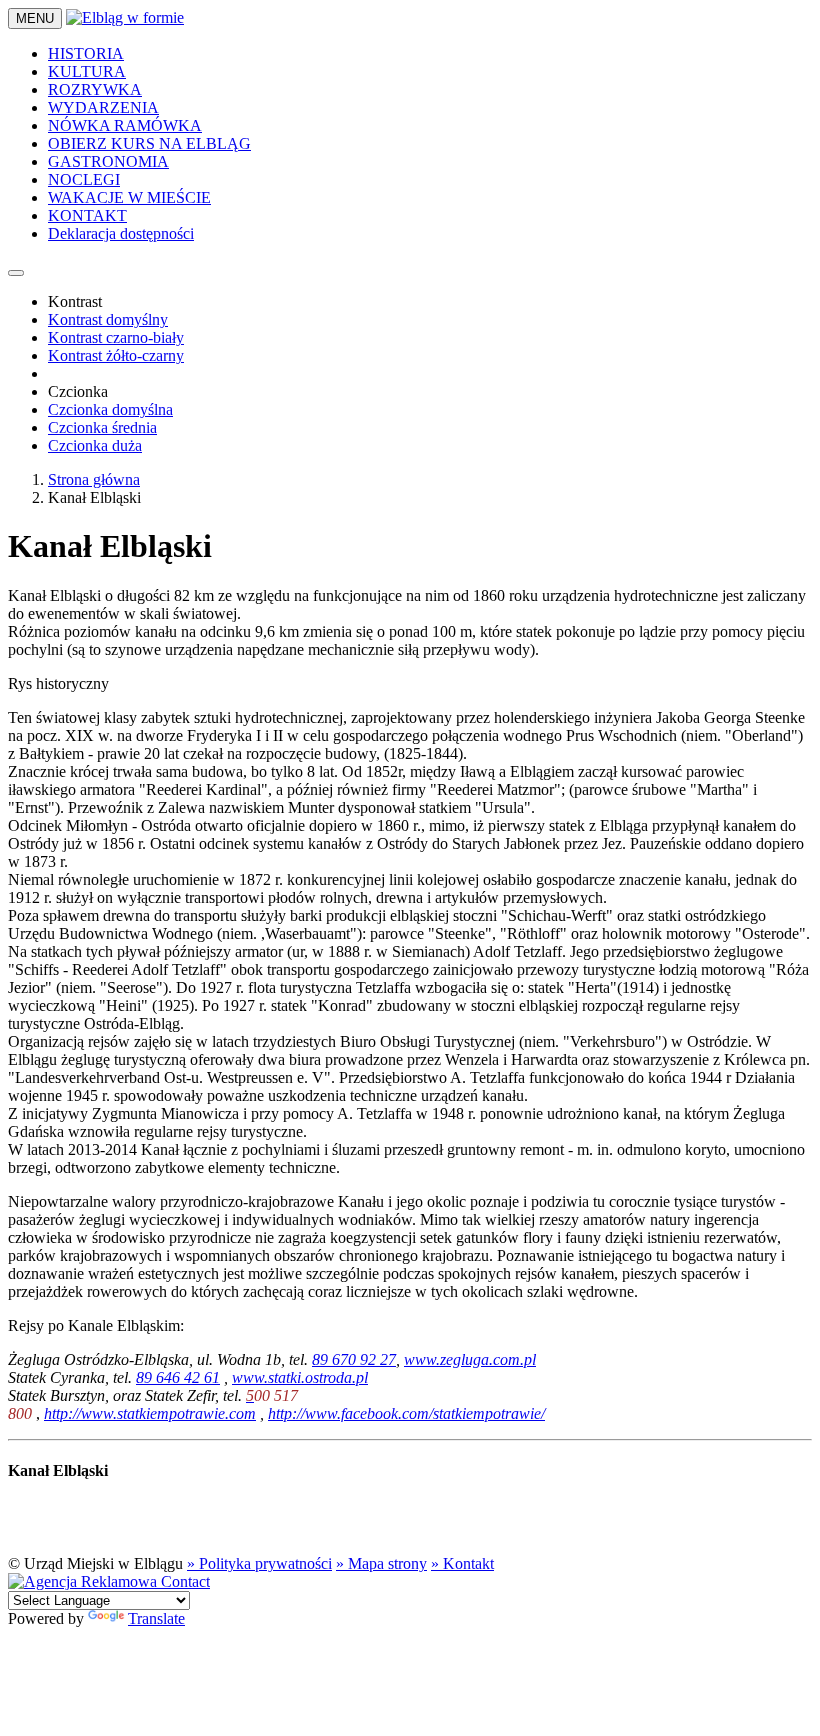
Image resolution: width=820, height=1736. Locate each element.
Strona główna (94, 479)
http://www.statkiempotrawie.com (150, 1413)
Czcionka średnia (102, 427)
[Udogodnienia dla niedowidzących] (16, 273)
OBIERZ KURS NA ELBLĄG (149, 143)
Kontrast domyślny (108, 319)
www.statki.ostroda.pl (300, 1377)
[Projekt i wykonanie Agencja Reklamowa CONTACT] (109, 1581)
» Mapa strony (381, 1563)
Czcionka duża (95, 445)
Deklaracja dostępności (121, 233)
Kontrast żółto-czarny (116, 355)
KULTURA (87, 71)
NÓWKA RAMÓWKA (125, 125)
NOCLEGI (84, 179)
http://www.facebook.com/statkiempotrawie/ (406, 1413)
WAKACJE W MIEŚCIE (129, 197)
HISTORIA (86, 53)
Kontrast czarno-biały (116, 337)
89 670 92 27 (354, 1359)
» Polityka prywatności (259, 1563)
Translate (156, 1618)
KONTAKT (87, 215)
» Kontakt (462, 1563)
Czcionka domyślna (110, 409)
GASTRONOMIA (108, 161)
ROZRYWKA (95, 89)
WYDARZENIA (103, 107)
